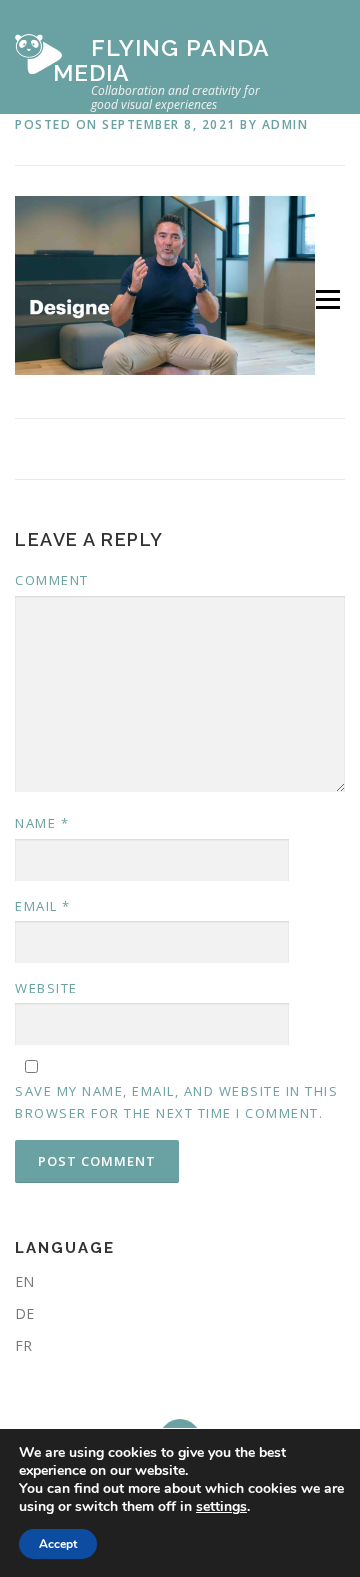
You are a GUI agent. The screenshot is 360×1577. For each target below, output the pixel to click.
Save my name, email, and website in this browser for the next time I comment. (176, 1102)
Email (43, 906)
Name (42, 823)
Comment (52, 580)
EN (24, 1281)
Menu (326, 299)
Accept (58, 1544)
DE (24, 1313)
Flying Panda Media (161, 60)
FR (23, 1345)
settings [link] (221, 1506)
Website (46, 988)
